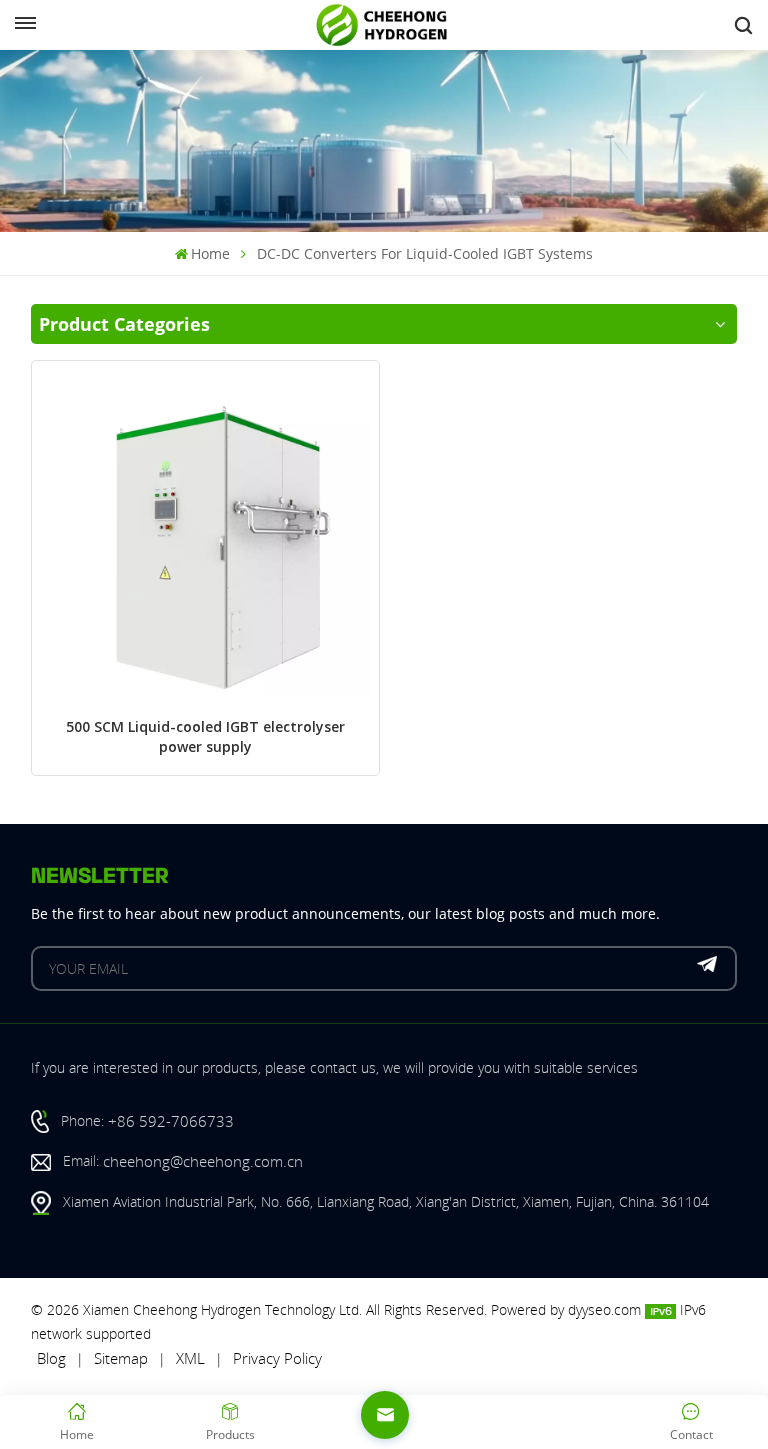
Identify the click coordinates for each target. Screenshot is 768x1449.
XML (190, 1358)
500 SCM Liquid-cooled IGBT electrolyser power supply (205, 738)
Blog (51, 1358)
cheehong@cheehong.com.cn (203, 1161)
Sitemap (121, 1358)
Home (210, 253)
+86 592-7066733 (171, 1121)
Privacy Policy (277, 1358)
